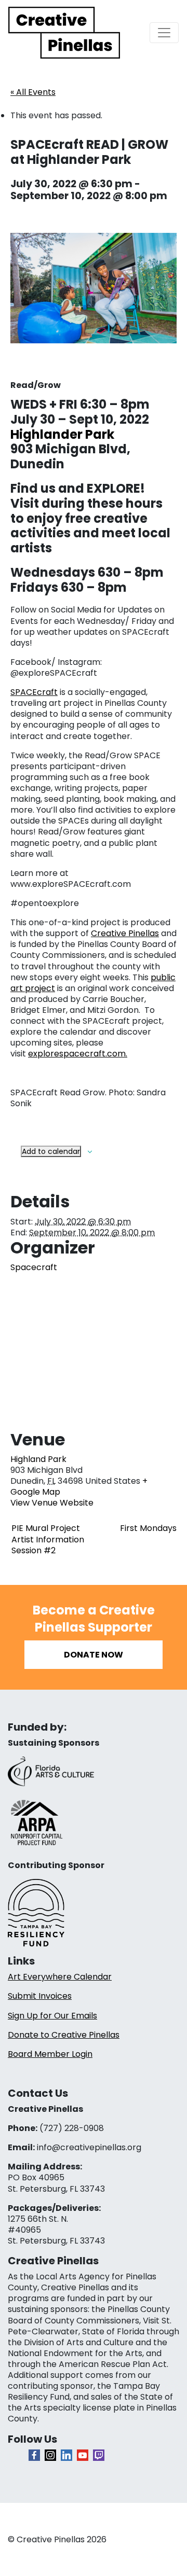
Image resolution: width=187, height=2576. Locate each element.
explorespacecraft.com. (78, 1054)
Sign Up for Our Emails (52, 2016)
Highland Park (38, 1459)
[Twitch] (99, 2455)
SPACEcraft (34, 692)
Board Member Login (50, 2054)
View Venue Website (52, 1503)
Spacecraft (34, 1267)
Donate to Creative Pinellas (64, 2035)
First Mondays (148, 1528)
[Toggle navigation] (164, 33)
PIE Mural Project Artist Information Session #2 (48, 1539)
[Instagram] (50, 2455)
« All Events (33, 92)
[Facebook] (34, 2455)
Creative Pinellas (125, 933)
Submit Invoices (40, 1996)
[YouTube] (83, 2455)
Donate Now (94, 1655)
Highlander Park (62, 434)
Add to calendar (51, 1151)
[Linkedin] (66, 2455)
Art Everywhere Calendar (60, 1977)
